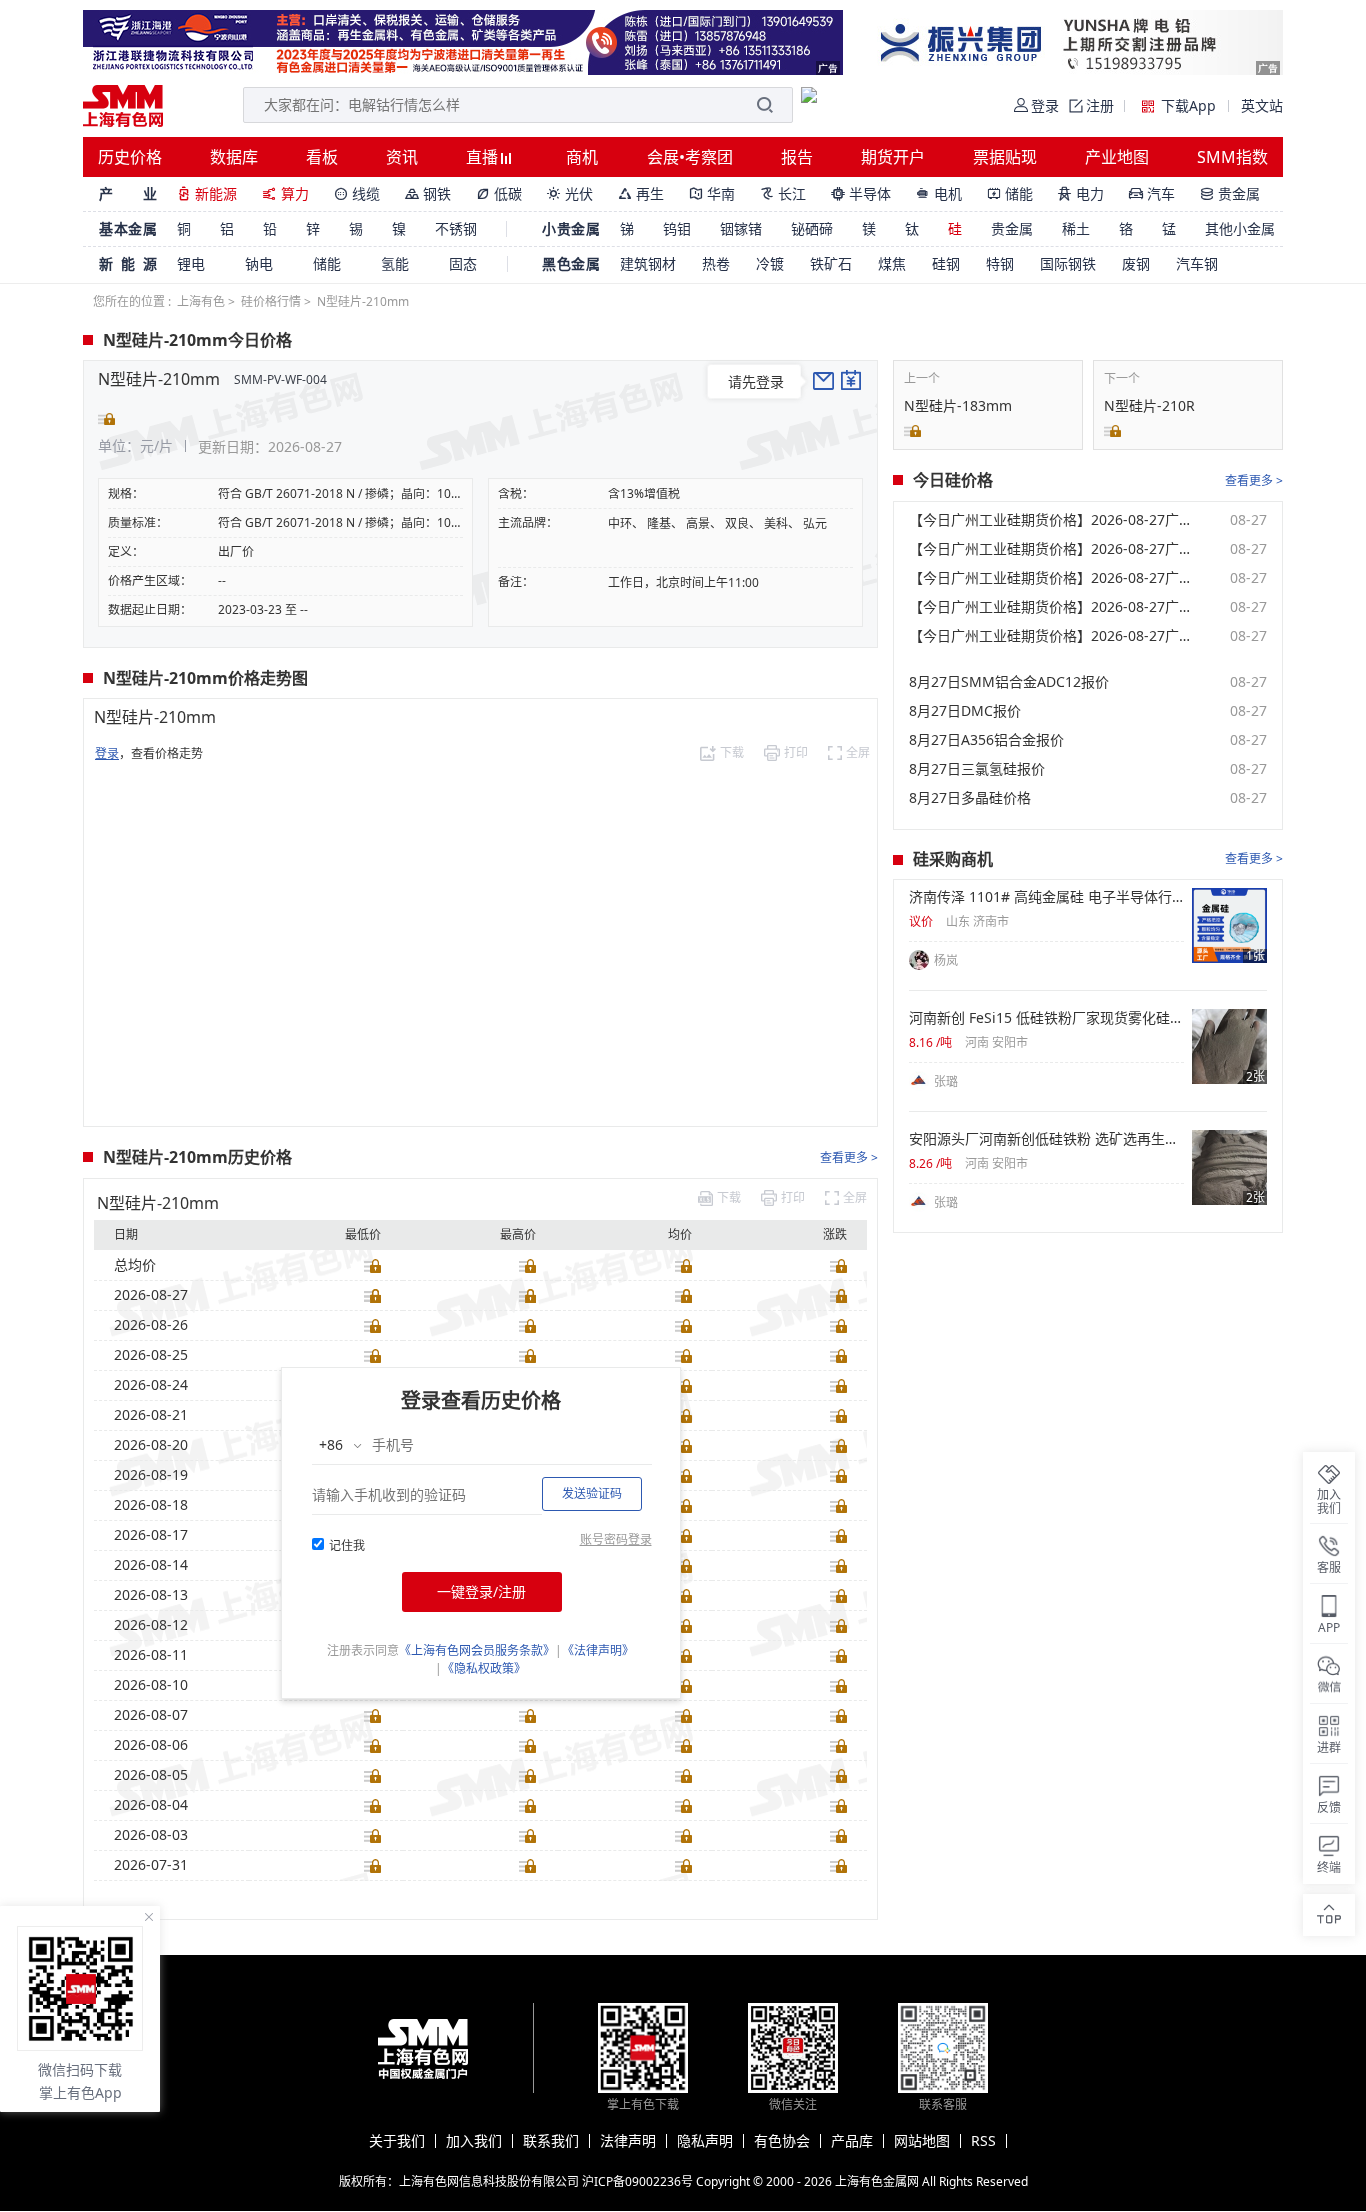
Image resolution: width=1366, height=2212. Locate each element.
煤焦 (892, 263)
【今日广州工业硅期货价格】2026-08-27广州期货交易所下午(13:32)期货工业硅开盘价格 (1054, 578)
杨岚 (946, 960)
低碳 (499, 193)
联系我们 (551, 2141)
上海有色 (201, 301)
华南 (712, 193)
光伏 (570, 193)
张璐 (946, 1081)
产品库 (852, 2141)
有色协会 (782, 2141)
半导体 (861, 193)
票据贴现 (1005, 157)
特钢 (1000, 263)
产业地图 (1117, 157)
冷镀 (770, 263)
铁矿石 (831, 263)
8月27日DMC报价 (965, 711)
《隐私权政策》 (484, 1668)
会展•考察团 (690, 157)
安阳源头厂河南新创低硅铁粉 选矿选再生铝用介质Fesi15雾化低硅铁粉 (1046, 1139)
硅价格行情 (271, 301)
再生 (641, 193)
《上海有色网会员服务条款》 (477, 1650)
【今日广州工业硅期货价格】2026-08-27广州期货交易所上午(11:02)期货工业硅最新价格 (1054, 636)
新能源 (207, 193)
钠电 (259, 263)
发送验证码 (592, 1493)
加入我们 (474, 2141)
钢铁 (428, 193)
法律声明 (628, 2141)
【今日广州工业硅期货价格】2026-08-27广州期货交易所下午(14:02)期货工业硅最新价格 (1054, 549)
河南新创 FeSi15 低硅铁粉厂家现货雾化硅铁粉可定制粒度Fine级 (1046, 1018)
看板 (322, 157)
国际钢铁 (1068, 263)
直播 (484, 157)
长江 (783, 193)
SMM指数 (1232, 157)
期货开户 (893, 157)
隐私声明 (705, 2141)
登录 (107, 753)
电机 (939, 193)
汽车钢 (1197, 263)
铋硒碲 (812, 228)
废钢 (1136, 263)
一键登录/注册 (481, 1591)
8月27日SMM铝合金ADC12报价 (1009, 682)
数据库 (234, 157)
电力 (1081, 193)
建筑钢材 (648, 263)
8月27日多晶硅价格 (970, 798)
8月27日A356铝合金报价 (986, 740)
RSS (983, 2141)
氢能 (395, 263)
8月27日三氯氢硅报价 (977, 769)
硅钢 (946, 263)
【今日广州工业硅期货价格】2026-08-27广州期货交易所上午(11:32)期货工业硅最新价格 (1054, 607)
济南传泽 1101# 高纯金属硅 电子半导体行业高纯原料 (1046, 897)
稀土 (1076, 228)
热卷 (716, 263)
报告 (797, 157)
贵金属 (1230, 193)
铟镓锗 (741, 228)
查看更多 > (849, 1157)
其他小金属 (1240, 228)
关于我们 (397, 2141)
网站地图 (922, 2141)
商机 (582, 157)
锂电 (191, 263)
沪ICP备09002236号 (637, 2181)
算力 (285, 193)
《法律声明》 (598, 1650)
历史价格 (130, 157)
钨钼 (677, 228)
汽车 (1152, 193)
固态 (463, 263)
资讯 (402, 157)
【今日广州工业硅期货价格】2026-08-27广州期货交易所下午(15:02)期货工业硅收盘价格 (1054, 520)
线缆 (357, 193)
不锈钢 (456, 228)
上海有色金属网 (877, 2181)
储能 (1010, 193)
